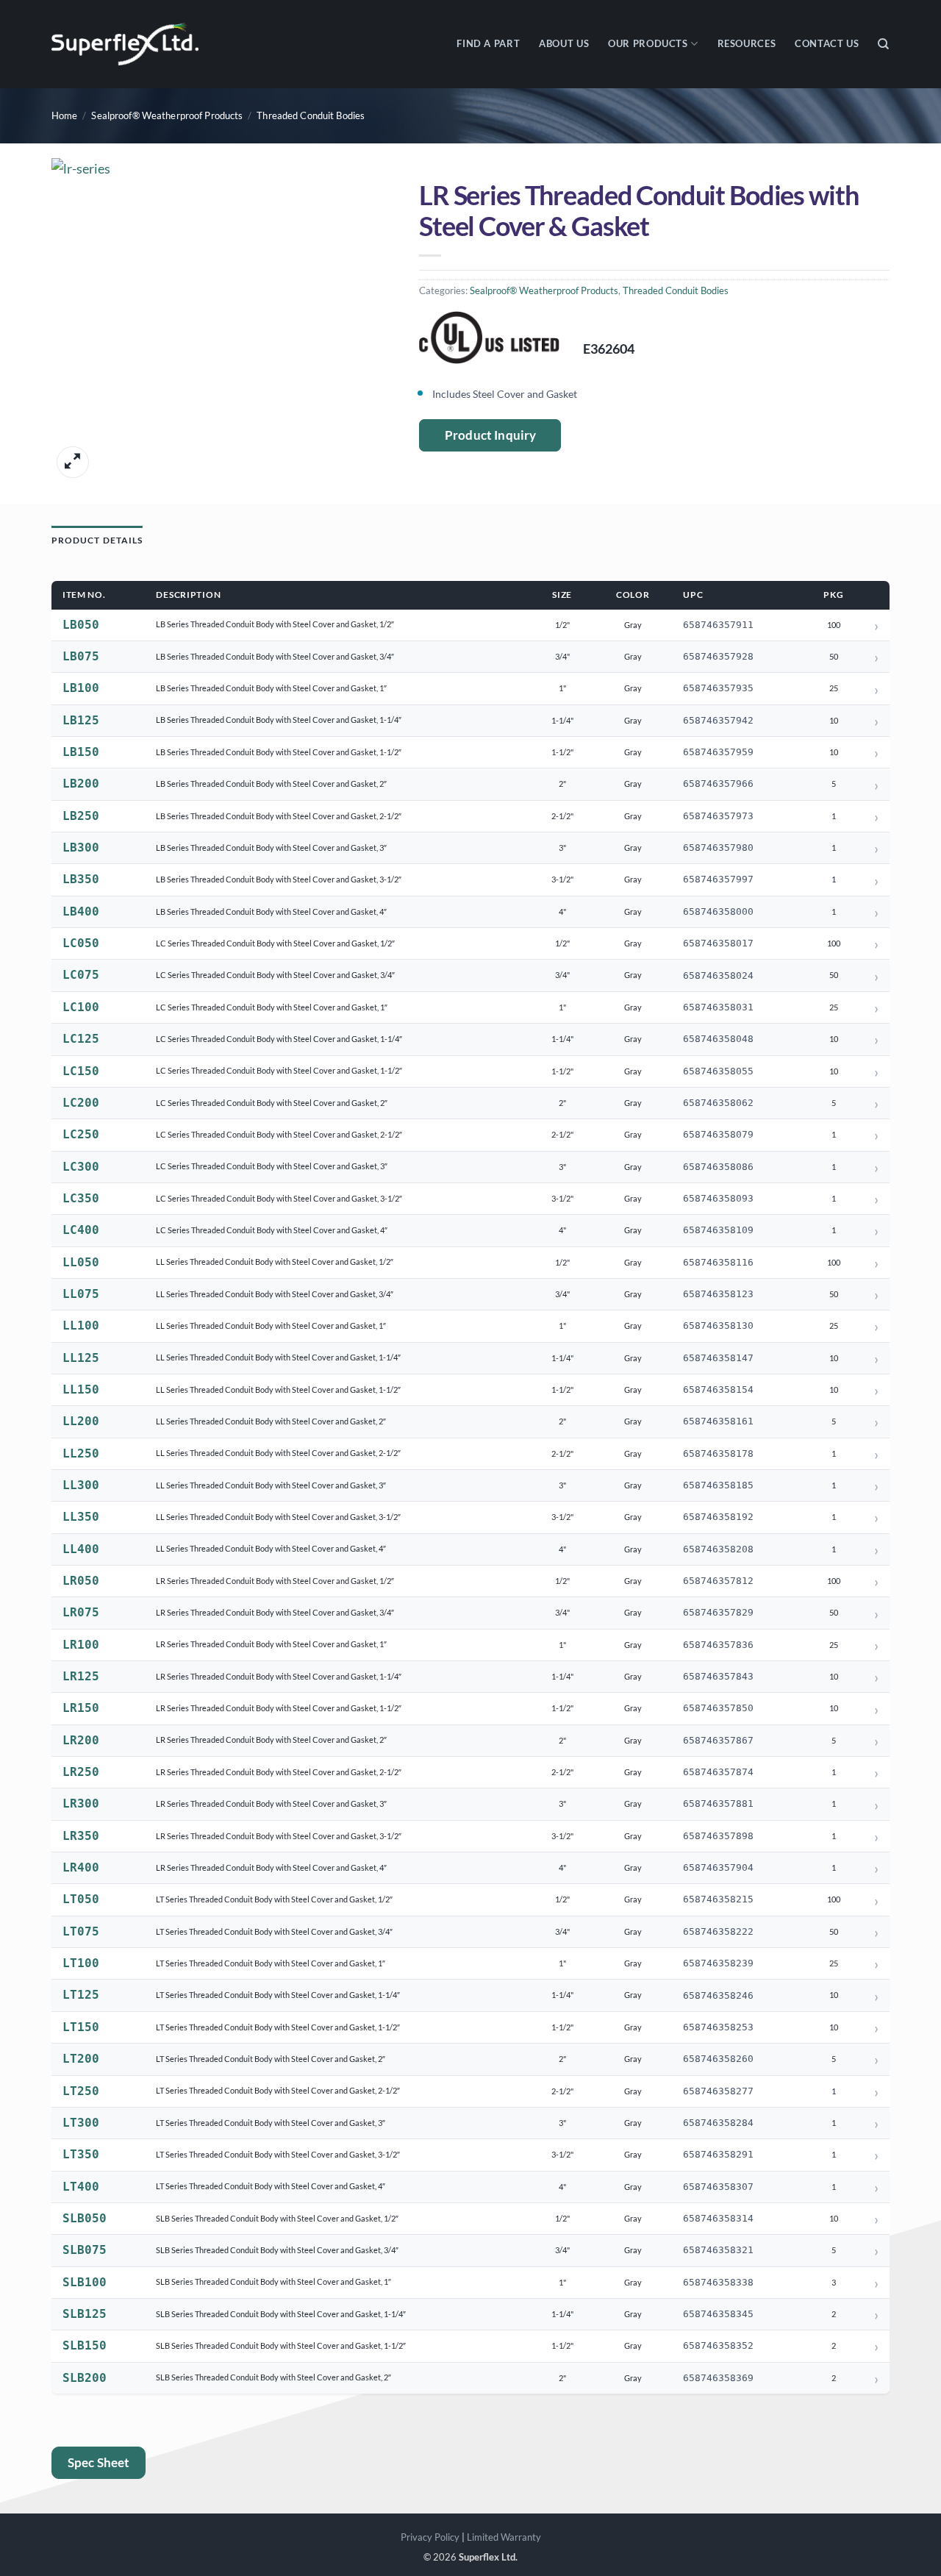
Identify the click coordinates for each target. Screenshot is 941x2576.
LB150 (81, 752)
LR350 (81, 1836)
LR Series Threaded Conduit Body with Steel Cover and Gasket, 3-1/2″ (279, 1836)
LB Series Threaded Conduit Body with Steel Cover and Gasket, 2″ (271, 784)
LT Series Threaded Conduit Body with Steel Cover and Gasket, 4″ (271, 2186)
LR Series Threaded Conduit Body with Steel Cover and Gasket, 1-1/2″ (279, 1708)
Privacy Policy (430, 2537)
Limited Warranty (504, 2537)
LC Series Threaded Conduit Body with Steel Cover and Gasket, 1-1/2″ (279, 1070)
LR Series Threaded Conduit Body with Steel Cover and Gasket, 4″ (271, 1867)
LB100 (81, 688)
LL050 (81, 1262)
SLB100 (85, 2282)
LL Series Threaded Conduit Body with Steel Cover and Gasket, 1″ (271, 1326)
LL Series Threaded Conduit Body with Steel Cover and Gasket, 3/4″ (275, 1294)
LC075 (81, 975)
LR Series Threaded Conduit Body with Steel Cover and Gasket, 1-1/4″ (279, 1676)
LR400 (81, 1867)
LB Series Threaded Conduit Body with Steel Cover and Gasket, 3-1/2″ (279, 879)
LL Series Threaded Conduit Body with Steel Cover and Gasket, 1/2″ (275, 1262)
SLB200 (85, 2378)
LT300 (81, 2123)
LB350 (81, 879)
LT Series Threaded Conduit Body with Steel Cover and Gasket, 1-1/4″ (278, 1995)
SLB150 (85, 2345)
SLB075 (85, 2250)
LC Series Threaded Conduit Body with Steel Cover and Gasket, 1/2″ (275, 943)
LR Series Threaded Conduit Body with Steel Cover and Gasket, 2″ (271, 1740)
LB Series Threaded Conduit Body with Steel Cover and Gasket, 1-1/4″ (279, 720)
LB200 (81, 784)
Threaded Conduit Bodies (311, 116)
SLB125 (85, 2314)
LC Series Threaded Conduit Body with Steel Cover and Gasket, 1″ (272, 1007)
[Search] (884, 44)
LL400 (81, 1549)
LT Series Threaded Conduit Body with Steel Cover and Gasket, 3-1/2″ (278, 2154)
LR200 (81, 1740)
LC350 (81, 1198)
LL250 (81, 1453)
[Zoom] (72, 462)
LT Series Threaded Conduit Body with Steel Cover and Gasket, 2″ (271, 2059)
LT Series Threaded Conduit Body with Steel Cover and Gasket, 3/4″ (274, 1931)
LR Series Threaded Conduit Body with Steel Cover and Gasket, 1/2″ (275, 1581)
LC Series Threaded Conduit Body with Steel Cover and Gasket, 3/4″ (275, 975)
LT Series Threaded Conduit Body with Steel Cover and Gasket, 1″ (271, 1963)
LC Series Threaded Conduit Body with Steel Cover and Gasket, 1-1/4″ (279, 1039)
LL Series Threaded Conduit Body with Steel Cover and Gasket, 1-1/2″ (278, 1389)
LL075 (81, 1294)
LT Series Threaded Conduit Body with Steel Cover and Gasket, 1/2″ (274, 1899)
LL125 (81, 1358)
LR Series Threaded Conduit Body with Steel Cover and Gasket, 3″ (271, 1803)
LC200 (81, 1103)
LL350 (81, 1517)
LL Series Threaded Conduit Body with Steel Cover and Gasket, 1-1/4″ (278, 1357)
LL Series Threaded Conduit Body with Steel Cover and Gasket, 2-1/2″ (278, 1453)
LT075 (81, 1931)
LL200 (81, 1421)
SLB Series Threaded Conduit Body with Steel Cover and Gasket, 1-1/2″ (281, 2345)
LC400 (81, 1230)
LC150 (81, 1071)
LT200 (81, 2059)
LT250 (81, 2091)
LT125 (81, 1995)
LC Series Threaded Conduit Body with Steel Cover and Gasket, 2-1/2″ (279, 1134)
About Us (564, 44)
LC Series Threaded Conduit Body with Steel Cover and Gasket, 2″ (272, 1103)
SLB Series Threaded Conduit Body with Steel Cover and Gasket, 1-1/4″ (281, 2314)
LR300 (81, 1803)
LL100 (81, 1326)
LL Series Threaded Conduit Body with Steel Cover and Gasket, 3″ (271, 1485)
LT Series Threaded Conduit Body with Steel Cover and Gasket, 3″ (271, 2123)
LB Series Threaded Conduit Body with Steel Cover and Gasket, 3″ (271, 848)
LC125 (81, 1039)
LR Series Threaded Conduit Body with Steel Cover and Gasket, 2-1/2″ (279, 1772)
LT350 (81, 2154)
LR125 (81, 1676)
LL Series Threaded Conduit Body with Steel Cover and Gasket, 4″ (271, 1548)
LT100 (81, 1963)
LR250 (81, 1772)
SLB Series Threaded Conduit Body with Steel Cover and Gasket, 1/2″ (277, 2218)
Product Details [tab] (97, 540)
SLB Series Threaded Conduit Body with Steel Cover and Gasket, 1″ (273, 2281)
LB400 (81, 911)
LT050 (81, 1899)
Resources (747, 44)
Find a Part (488, 44)
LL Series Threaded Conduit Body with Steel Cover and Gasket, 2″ (271, 1421)
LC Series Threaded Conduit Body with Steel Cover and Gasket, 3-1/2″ (279, 1198)
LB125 (81, 720)
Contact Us (827, 44)
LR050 (81, 1581)
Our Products (648, 44)
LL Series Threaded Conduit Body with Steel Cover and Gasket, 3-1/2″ (278, 1517)
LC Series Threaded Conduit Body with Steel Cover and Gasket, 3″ (272, 1166)
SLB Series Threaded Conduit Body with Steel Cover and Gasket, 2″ (273, 2377)
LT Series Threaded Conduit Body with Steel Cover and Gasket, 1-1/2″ (278, 2027)
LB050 (81, 625)
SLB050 (85, 2218)
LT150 (81, 2027)
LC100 (81, 1007)
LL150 (81, 1389)
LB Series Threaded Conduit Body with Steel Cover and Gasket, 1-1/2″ (279, 752)
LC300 (81, 1167)
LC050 (81, 943)
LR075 (81, 1612)
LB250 (81, 816)
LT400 (81, 2187)
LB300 (81, 848)
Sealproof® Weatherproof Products (167, 116)
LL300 (81, 1485)
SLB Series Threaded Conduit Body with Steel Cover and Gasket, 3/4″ (277, 2250)
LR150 (81, 1708)
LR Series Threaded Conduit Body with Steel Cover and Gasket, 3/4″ (275, 1612)
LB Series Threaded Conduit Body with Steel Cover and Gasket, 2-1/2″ (279, 816)
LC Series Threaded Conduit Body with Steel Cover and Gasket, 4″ (272, 1230)
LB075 (81, 656)
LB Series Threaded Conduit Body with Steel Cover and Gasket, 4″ (271, 911)
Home (65, 116)
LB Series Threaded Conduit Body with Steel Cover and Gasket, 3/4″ (275, 656)
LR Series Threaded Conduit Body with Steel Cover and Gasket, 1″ (271, 1644)
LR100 (81, 1645)
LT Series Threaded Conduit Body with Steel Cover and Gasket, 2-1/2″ (278, 2090)
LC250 (81, 1134)
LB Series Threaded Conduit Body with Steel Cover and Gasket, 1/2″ (275, 624)
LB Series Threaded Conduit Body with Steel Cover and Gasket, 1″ (271, 688)
